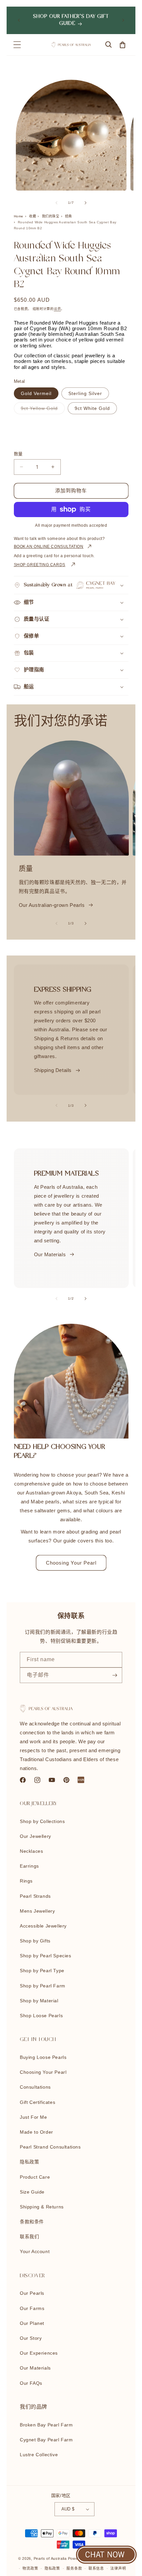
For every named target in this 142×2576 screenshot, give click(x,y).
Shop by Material (39, 2001)
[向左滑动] (56, 203)
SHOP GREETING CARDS (40, 565)
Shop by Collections (42, 1821)
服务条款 (74, 2568)
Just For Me (34, 2117)
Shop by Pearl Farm (43, 1986)
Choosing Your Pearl (71, 1563)
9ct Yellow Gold (42, 410)
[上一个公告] (19, 20)
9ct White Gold (92, 408)
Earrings (29, 1866)
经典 (69, 216)
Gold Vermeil (36, 393)
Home (19, 216)
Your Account (35, 2251)
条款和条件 (32, 2222)
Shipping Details (53, 1070)
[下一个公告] (123, 20)
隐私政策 (29, 2162)
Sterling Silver (85, 393)
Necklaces (31, 1851)
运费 (57, 309)
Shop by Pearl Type (42, 1971)
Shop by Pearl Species (46, 1956)
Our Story (31, 2338)
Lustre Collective (39, 2455)
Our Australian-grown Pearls (52, 905)
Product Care (35, 2177)
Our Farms (32, 2308)
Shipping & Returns (42, 2207)
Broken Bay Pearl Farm (46, 2425)
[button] (17, 45)
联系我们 (29, 2237)
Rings (26, 1881)
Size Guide (32, 2192)
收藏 (33, 216)
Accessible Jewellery (43, 1926)
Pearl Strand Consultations (50, 2147)
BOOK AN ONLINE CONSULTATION (49, 547)
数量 (18, 454)
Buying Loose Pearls (43, 2057)
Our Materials (50, 1254)
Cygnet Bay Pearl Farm (46, 2440)
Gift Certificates (37, 2102)
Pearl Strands (35, 1896)
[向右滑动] (86, 203)
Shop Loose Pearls (41, 2016)
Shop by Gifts (35, 1941)
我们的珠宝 (51, 216)
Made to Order (36, 2132)
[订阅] (115, 1675)
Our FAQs (31, 2383)
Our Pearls (32, 2293)
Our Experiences (39, 2353)
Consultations (35, 2087)
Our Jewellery (35, 1836)
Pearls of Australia (50, 2558)
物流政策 (30, 2568)
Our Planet (32, 2323)
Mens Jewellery (37, 1911)
